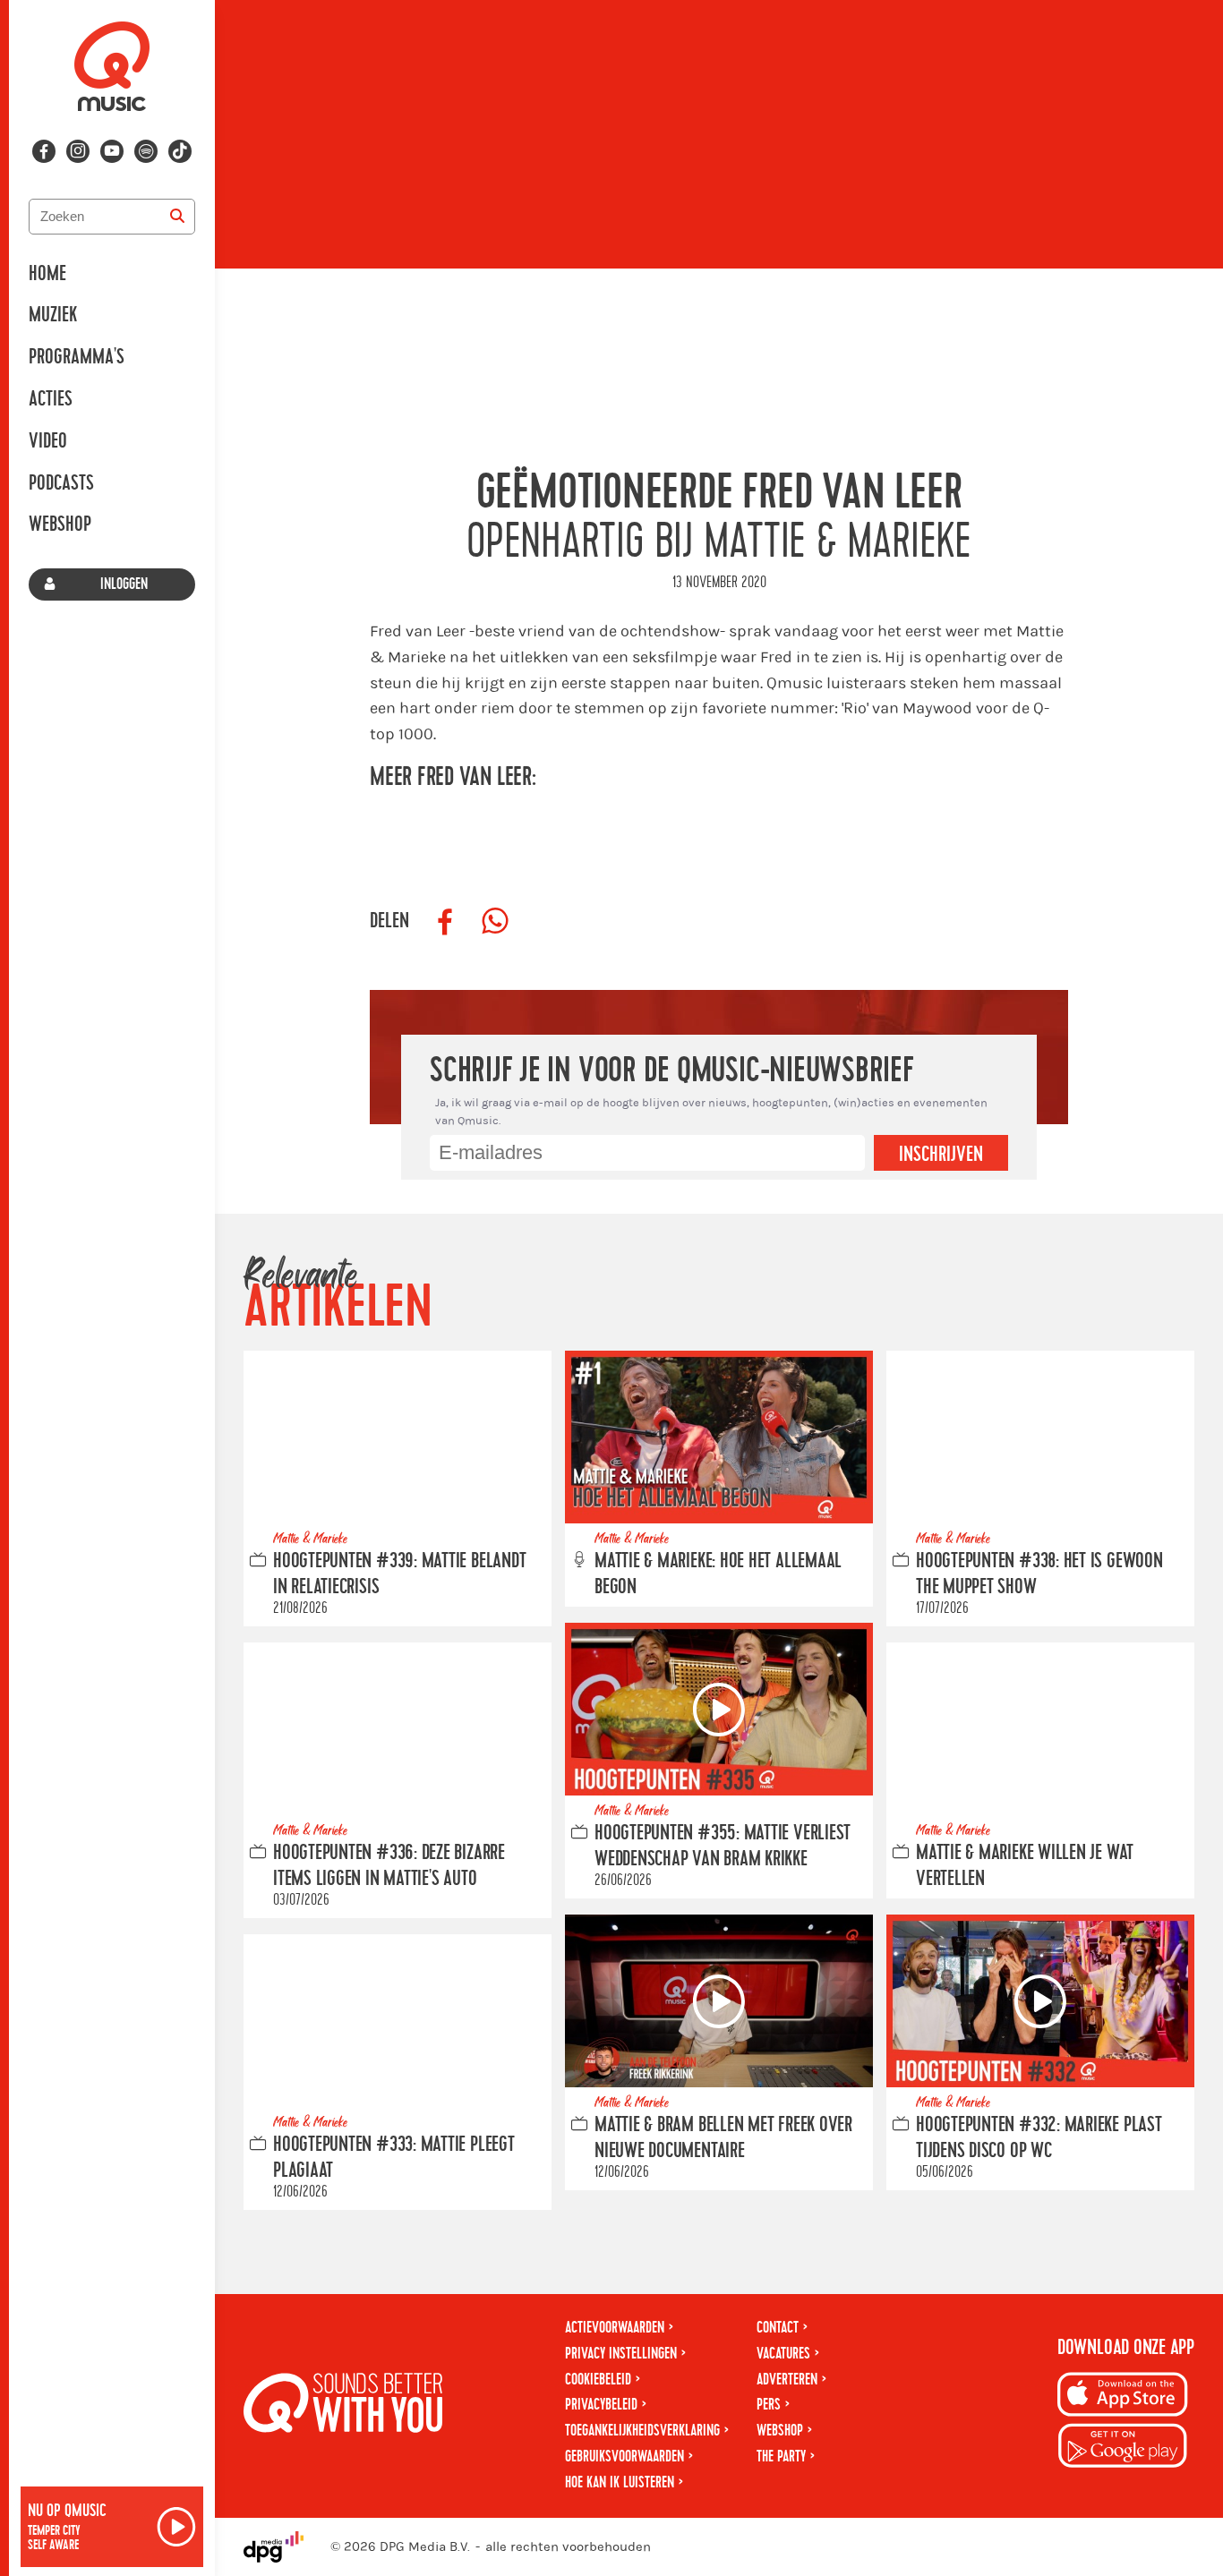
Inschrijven (941, 1155)
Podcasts (61, 483)
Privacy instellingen (621, 2354)
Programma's (77, 357)
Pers (769, 2405)
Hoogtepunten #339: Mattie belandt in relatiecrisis (399, 1574)
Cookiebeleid (598, 2380)
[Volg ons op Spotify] (146, 151)
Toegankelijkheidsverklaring (642, 2431)
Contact (778, 2328)
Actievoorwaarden (615, 2328)
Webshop (60, 525)
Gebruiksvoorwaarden (624, 2457)
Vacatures (783, 2354)
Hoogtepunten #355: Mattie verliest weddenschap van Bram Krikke (723, 1846)
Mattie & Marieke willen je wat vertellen (1025, 1866)
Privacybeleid (601, 2405)
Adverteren (787, 2380)
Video (48, 441)
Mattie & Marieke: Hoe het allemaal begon (718, 1574)
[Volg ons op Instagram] (78, 151)
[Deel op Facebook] (445, 922)
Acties (51, 399)
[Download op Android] (1123, 2448)
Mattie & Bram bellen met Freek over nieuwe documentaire (723, 2138)
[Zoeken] (177, 217)
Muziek (53, 315)
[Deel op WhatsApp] (495, 922)
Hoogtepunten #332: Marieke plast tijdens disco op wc (1039, 2138)
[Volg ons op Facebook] (44, 151)
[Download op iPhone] (1123, 2397)
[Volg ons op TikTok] (180, 151)
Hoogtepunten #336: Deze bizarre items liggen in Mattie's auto (389, 1866)
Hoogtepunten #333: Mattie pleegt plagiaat (394, 2158)
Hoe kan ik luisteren (620, 2482)
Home (47, 274)
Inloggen (124, 584)
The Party (781, 2457)
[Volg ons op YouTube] (112, 151)
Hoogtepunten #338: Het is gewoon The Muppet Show (1039, 1574)
